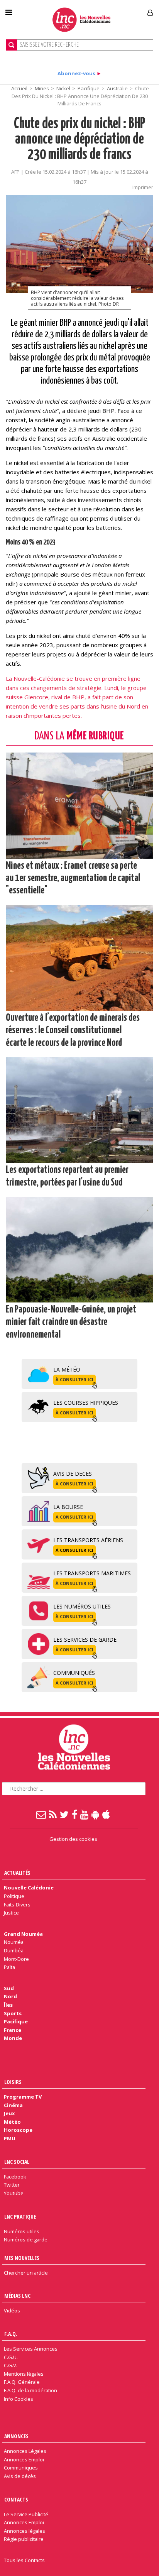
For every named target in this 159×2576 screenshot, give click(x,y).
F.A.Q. (11, 2334)
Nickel (63, 88)
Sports (13, 2013)
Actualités (17, 1873)
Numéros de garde (26, 2239)
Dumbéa (14, 1950)
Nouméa (14, 1942)
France (13, 2030)
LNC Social (17, 2162)
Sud (9, 1988)
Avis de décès (20, 2476)
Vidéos (12, 2310)
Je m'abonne (118, 10)
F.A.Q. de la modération (30, 2390)
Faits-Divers (17, 1905)
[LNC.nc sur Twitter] (65, 1814)
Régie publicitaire (24, 2539)
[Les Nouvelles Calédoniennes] (81, 19)
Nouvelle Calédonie (29, 1888)
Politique (14, 1896)
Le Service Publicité (26, 2514)
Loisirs (13, 2082)
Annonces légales (25, 2531)
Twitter (12, 2185)
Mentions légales (24, 2374)
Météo (12, 2122)
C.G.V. (11, 2365)
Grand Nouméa (23, 1934)
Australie (117, 88)
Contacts (16, 2499)
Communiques (21, 2468)
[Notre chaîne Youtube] (85, 1814)
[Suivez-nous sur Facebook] (75, 1814)
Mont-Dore (16, 1959)
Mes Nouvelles (22, 2258)
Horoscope (18, 2130)
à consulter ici (74, 1379)
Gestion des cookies (73, 1839)
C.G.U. (11, 2357)
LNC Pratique (20, 2217)
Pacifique (89, 88)
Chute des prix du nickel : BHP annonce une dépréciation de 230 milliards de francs (80, 140)
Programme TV (23, 2097)
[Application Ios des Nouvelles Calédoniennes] (107, 1814)
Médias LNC (17, 2296)
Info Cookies (19, 2399)
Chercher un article (26, 2273)
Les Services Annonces (31, 2349)
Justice (11, 1913)
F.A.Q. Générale (22, 2382)
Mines (42, 88)
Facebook (15, 2177)
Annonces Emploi (24, 2459)
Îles (8, 2005)
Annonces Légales (25, 2451)
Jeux (9, 2113)
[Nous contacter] (41, 1814)
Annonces (16, 2436)
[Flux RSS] (53, 1814)
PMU (10, 2138)
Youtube (14, 2193)
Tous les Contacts (24, 2560)
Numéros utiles (22, 2231)
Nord (10, 1996)
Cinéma (13, 2105)
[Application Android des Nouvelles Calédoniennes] (96, 1814)
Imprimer (143, 187)
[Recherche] (11, 45)
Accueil (19, 88)
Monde (13, 2038)
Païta (9, 1967)
